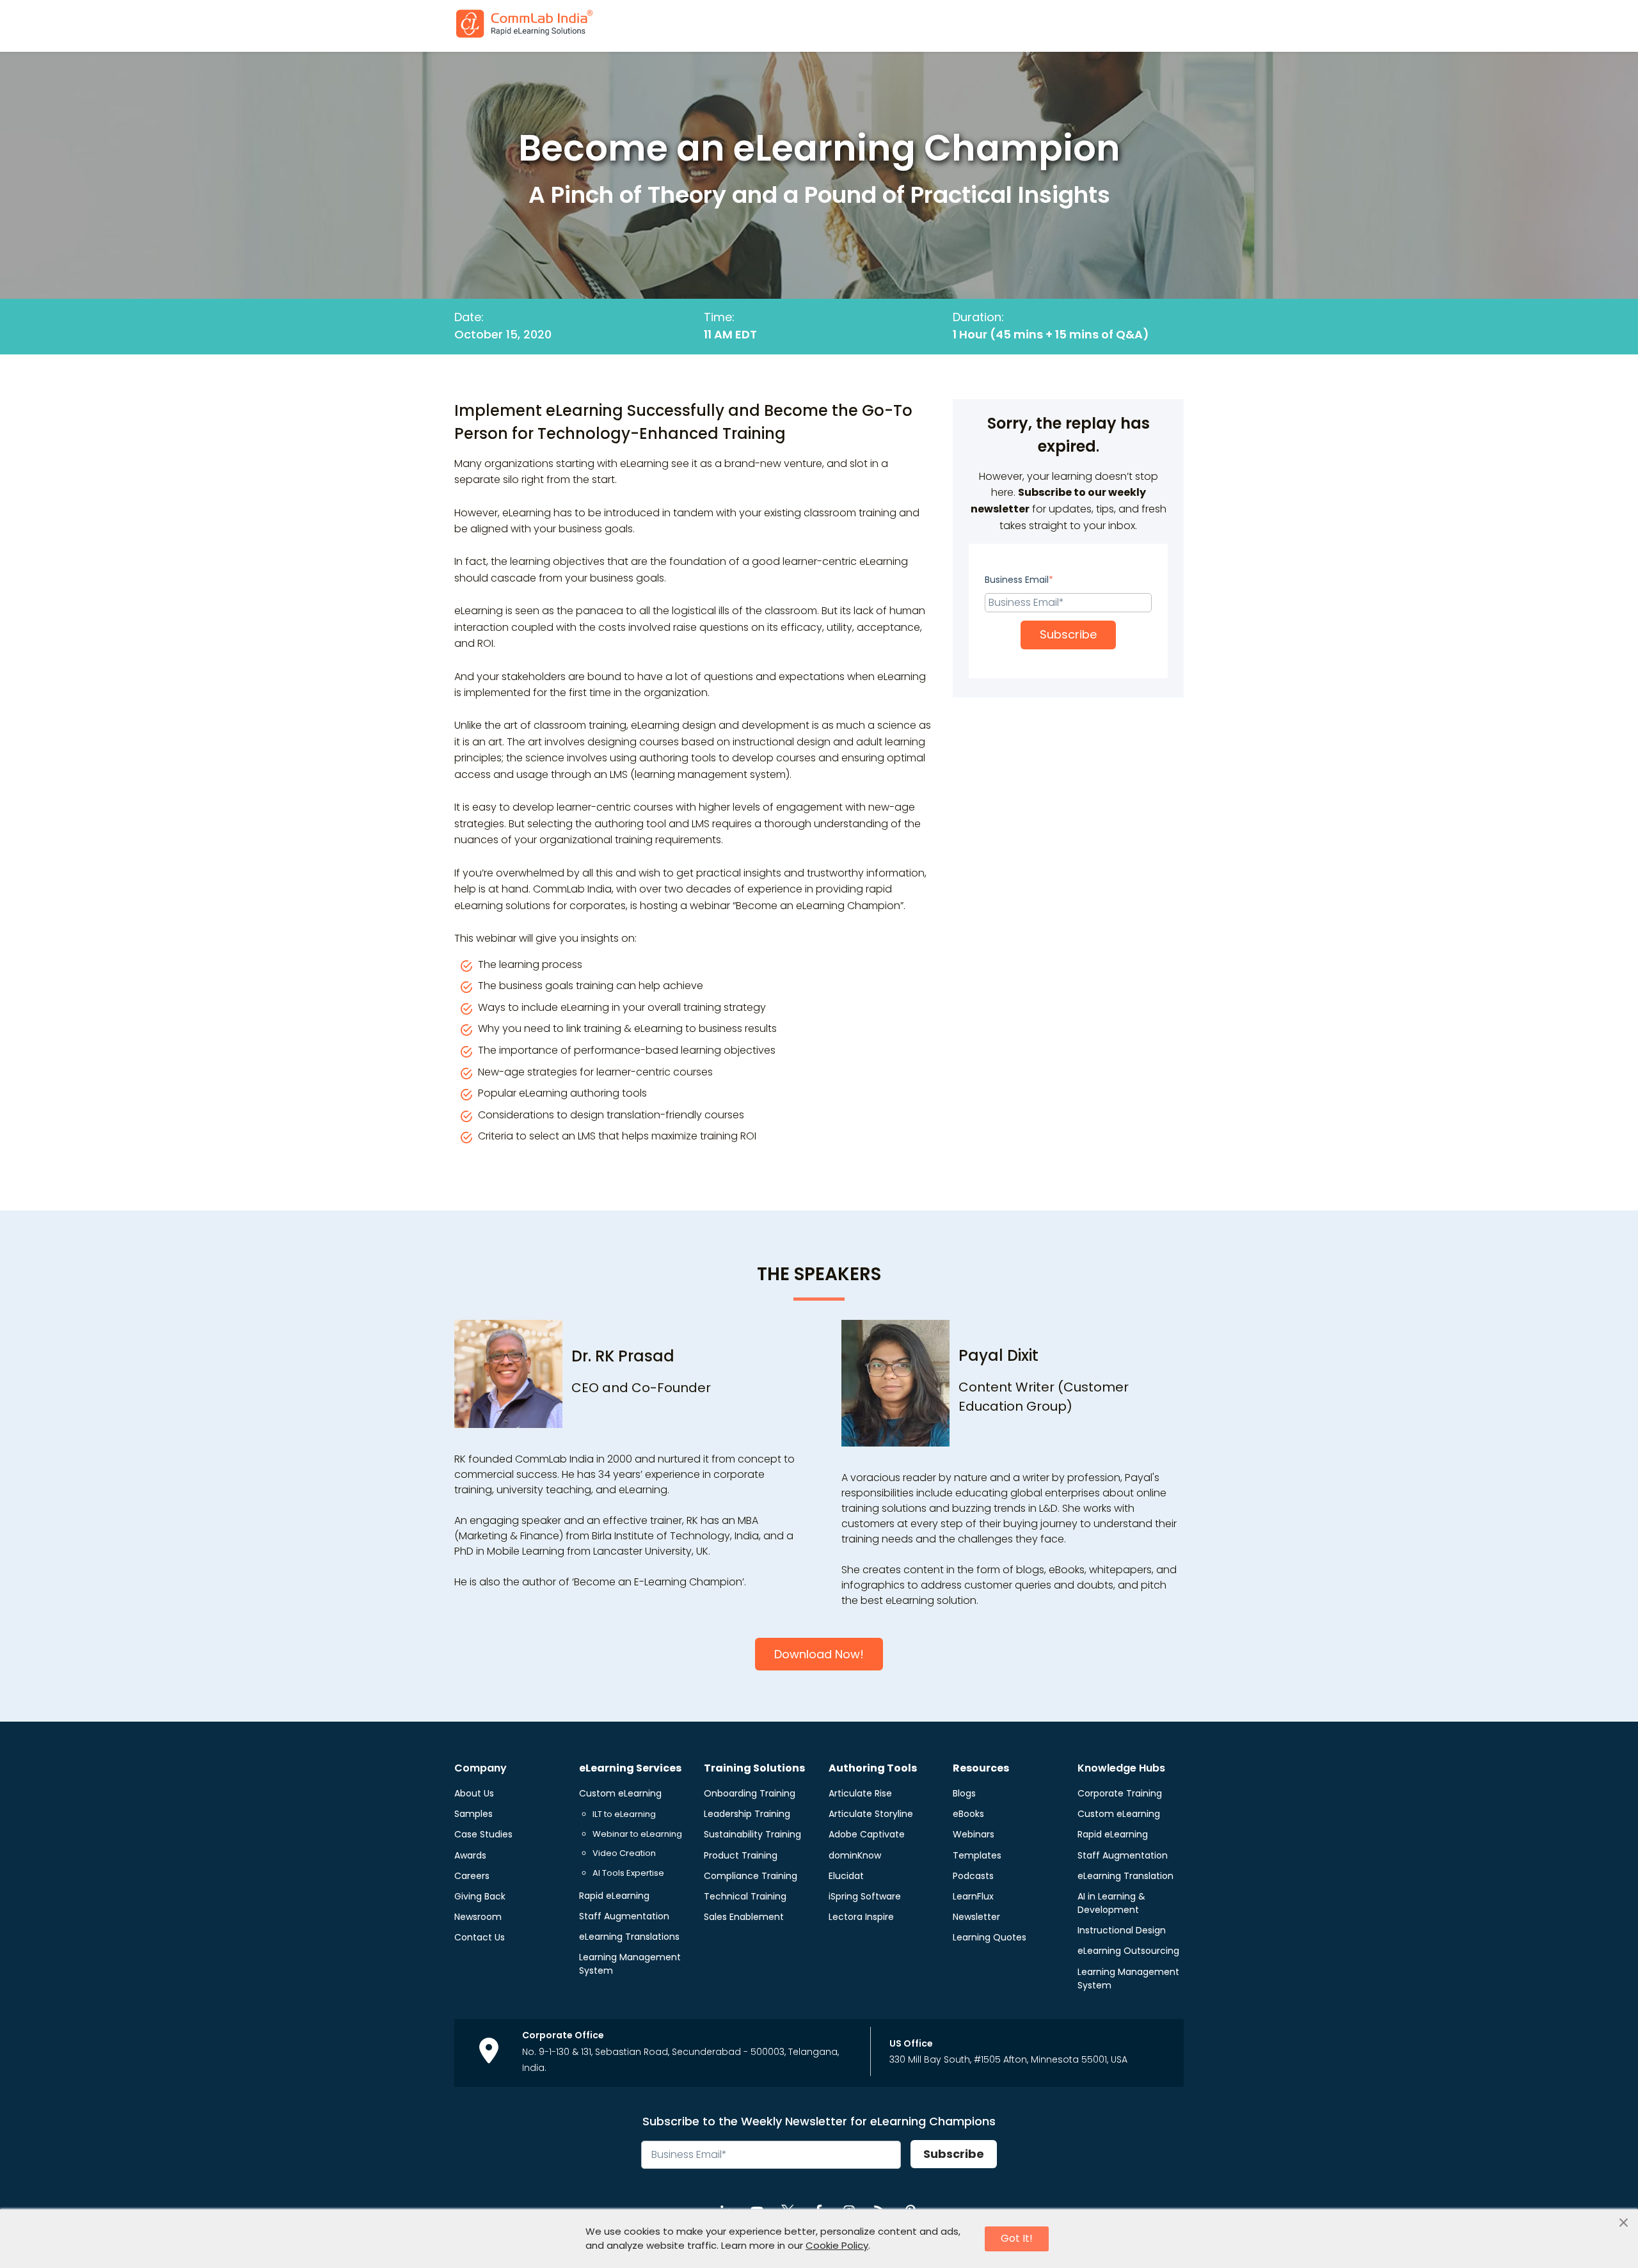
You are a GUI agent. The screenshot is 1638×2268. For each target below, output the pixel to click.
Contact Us (480, 1937)
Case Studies (483, 1834)
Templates (977, 1855)
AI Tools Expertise (628, 1873)
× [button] (1624, 2223)
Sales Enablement (744, 1917)
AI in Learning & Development (1111, 1903)
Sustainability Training (752, 1834)
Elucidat (846, 1876)
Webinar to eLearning (637, 1834)
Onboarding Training (750, 1793)
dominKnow (855, 1855)
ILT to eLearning (624, 1814)
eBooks (968, 1814)
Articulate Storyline (871, 1814)
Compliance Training (751, 1876)
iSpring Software (865, 1896)
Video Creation (624, 1853)
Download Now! (819, 1654)
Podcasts (973, 1876)
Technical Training (745, 1896)
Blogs (964, 1793)
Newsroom (478, 1917)
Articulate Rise (860, 1793)
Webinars (974, 1834)
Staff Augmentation (624, 1916)
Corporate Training (1120, 1793)
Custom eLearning (620, 1793)
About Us (474, 1793)
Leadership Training (747, 1814)
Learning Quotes (990, 1937)
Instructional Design (1122, 1930)
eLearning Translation (1125, 1876)
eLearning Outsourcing (1128, 1951)
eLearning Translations (629, 1937)
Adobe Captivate (867, 1834)
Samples (473, 1814)
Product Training (741, 1855)
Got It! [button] (1017, 2238)
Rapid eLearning (614, 1896)
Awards (470, 1855)
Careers (472, 1876)
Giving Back (480, 1896)
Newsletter (976, 1917)
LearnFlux (973, 1896)
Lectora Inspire (861, 1917)
